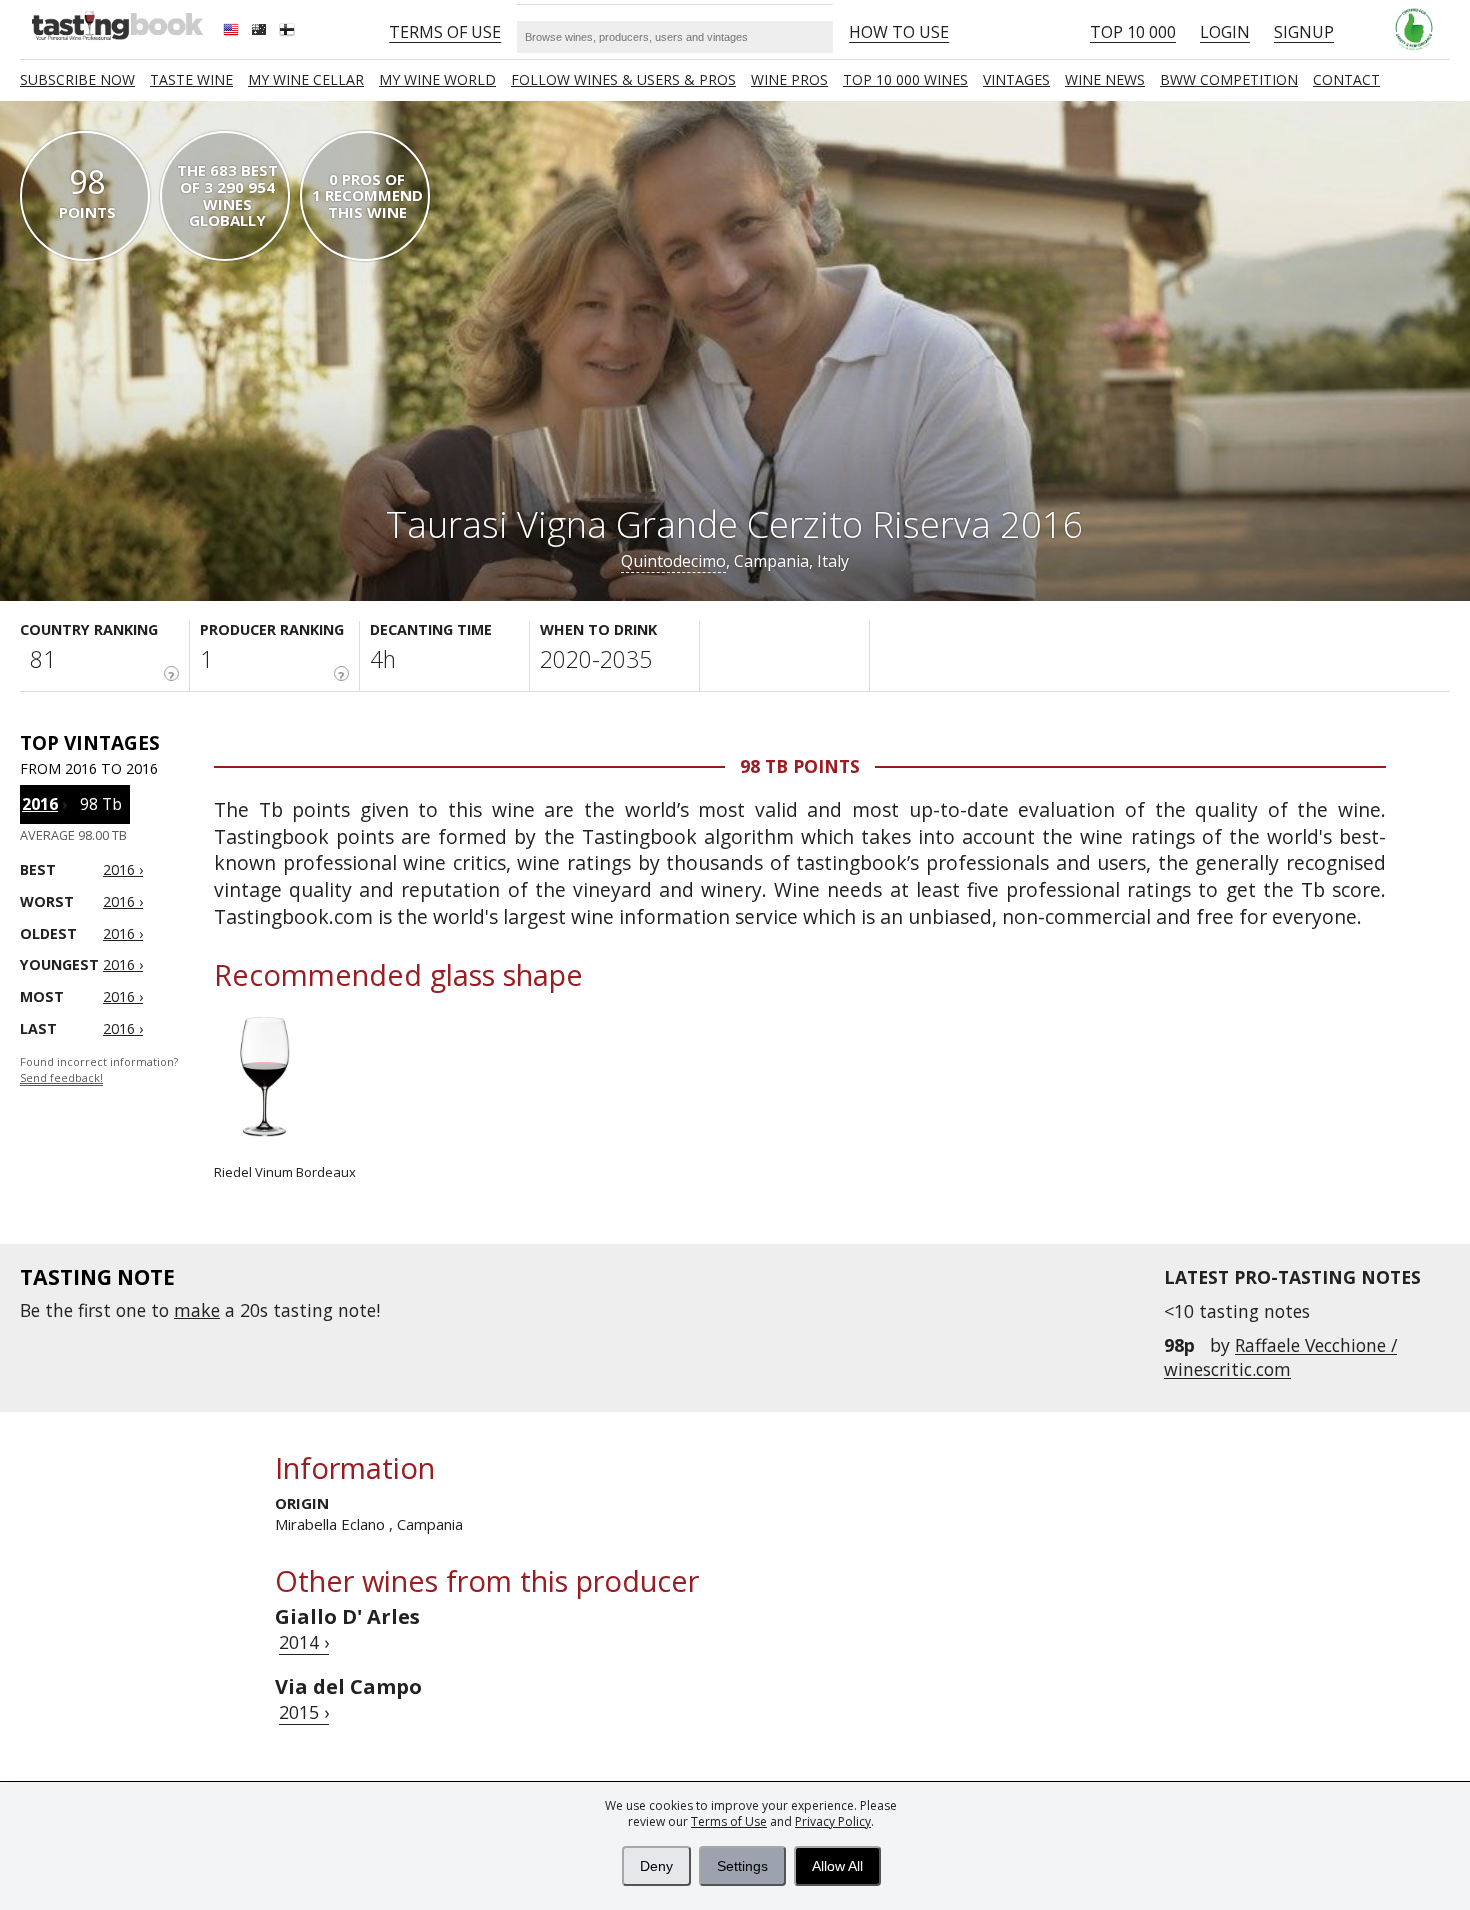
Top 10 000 (1133, 32)
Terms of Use (729, 1821)
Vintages (1016, 79)
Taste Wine (191, 79)
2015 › (304, 1712)
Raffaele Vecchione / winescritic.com (1280, 1357)
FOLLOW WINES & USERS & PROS (623, 79)
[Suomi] (289, 32)
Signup (1304, 32)
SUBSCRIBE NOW (77, 79)
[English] (233, 32)
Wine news (1105, 79)
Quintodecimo (673, 561)
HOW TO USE (899, 32)
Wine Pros (789, 79)
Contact (1346, 79)
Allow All (837, 1866)
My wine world (437, 79)
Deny (656, 1866)
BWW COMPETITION (1229, 79)
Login (1225, 32)
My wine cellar (306, 79)
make (197, 1310)
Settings (742, 1866)
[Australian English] (261, 32)
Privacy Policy (833, 1821)
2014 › (304, 1642)
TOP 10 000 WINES (905, 79)
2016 (40, 804)
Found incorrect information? (99, 1070)
